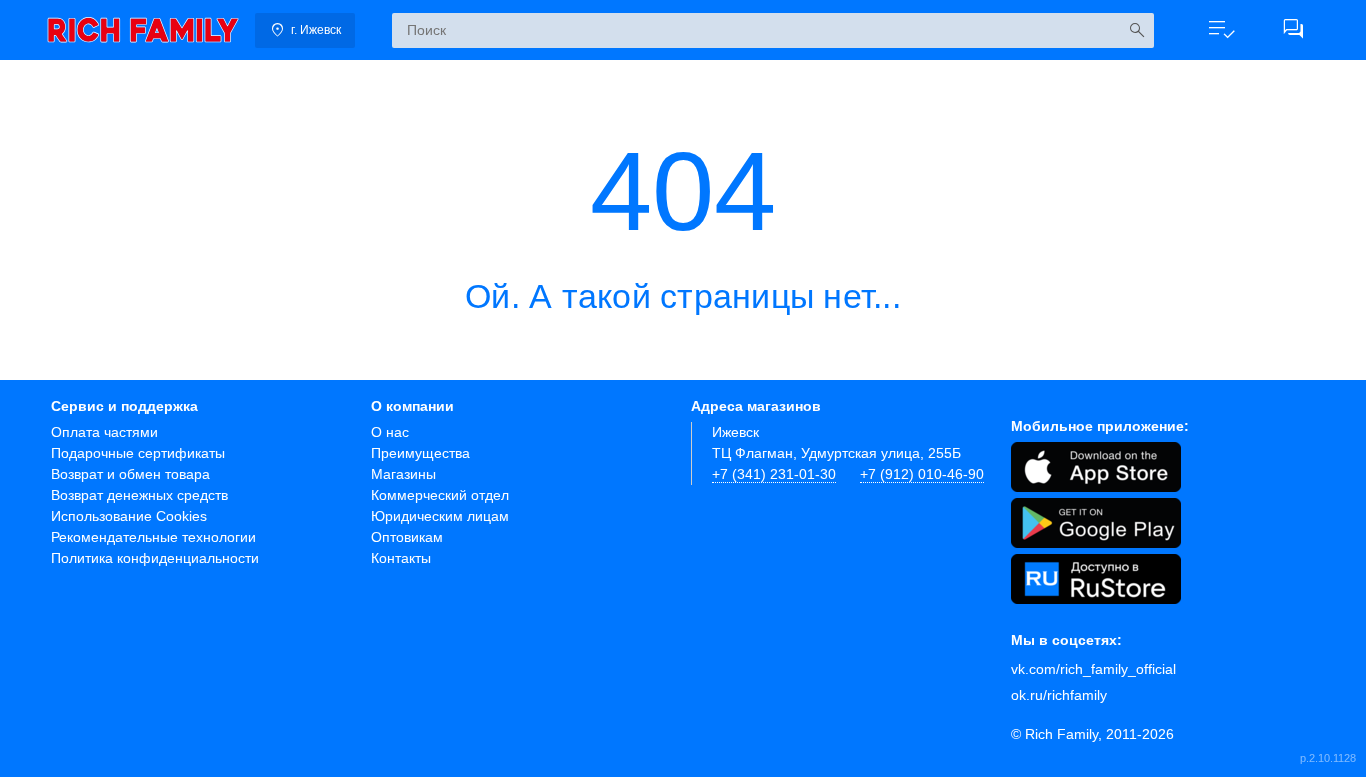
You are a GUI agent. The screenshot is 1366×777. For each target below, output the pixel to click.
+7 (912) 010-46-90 (922, 474)
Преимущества (420, 453)
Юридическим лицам (440, 516)
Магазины (403, 474)
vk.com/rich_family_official (1093, 669)
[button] (1221, 30)
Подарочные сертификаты (138, 453)
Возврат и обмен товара (130, 474)
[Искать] (1136, 30)
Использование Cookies (129, 516)
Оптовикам (407, 537)
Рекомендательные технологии (153, 537)
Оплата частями (104, 432)
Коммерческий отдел (440, 495)
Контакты (401, 558)
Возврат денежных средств (139, 495)
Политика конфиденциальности (155, 558)
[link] (143, 30)
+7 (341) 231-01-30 (774, 474)
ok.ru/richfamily (1059, 695)
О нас (390, 432)
